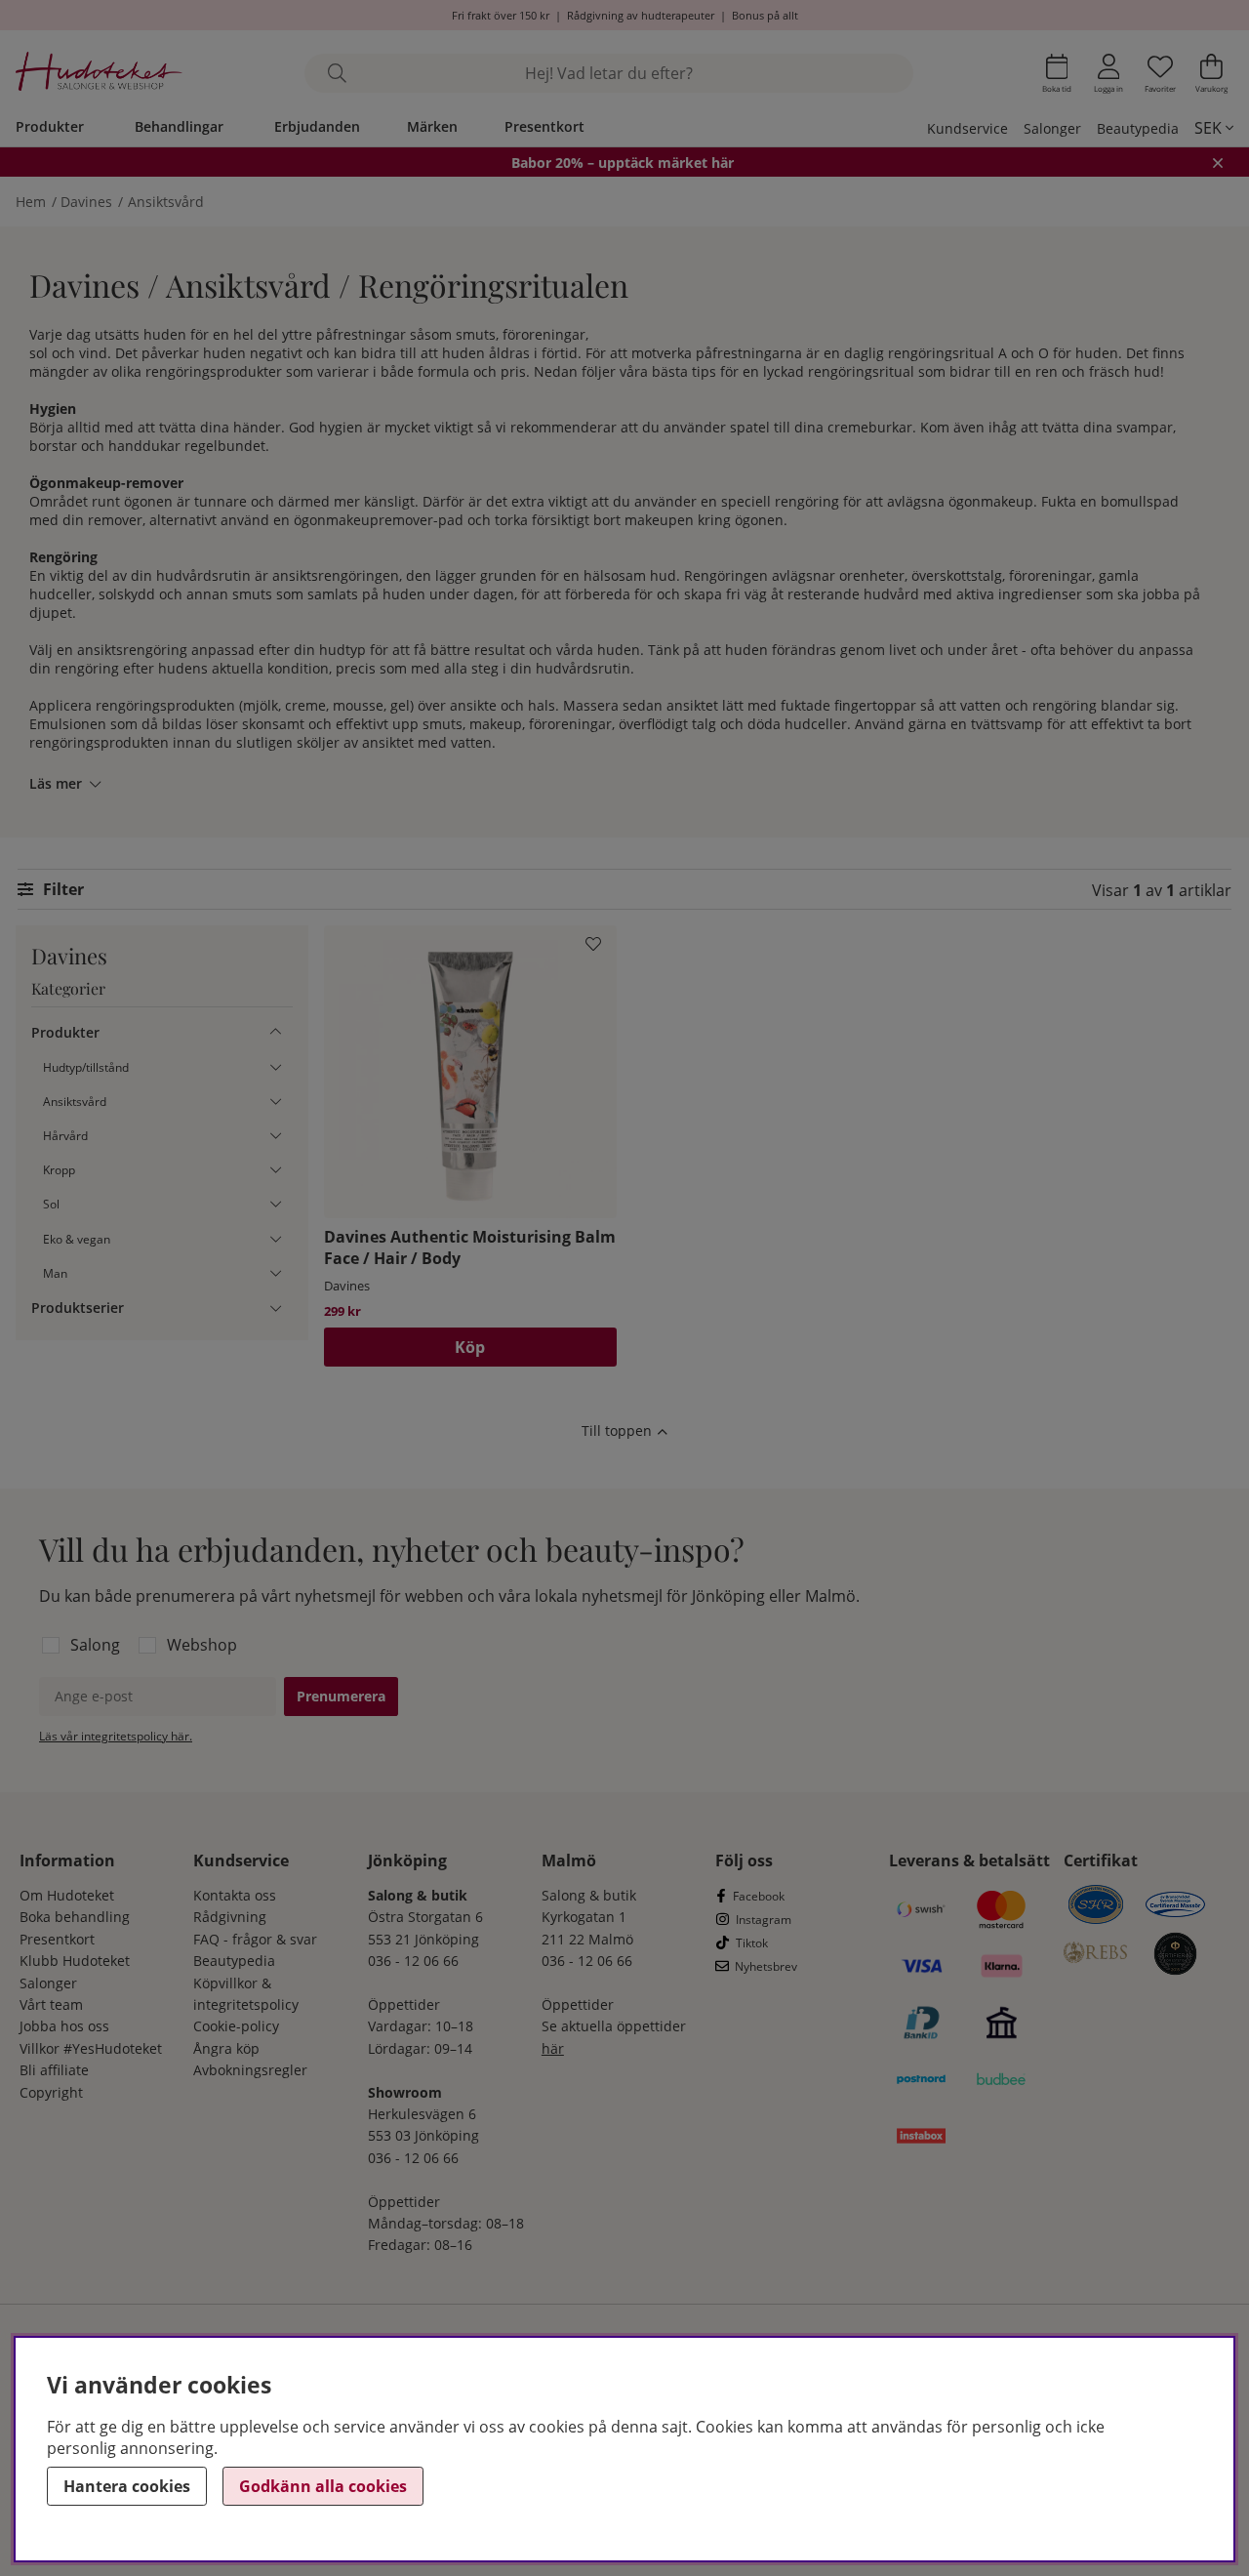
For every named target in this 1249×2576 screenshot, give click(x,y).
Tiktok (752, 1943)
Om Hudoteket (67, 1895)
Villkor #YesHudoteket (91, 2048)
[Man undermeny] (276, 1272)
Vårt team (51, 2004)
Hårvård (65, 1136)
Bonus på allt (765, 15)
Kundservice (967, 128)
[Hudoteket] (99, 74)
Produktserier (78, 1308)
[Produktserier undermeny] (276, 1308)
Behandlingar (179, 126)
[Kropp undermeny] (276, 1170)
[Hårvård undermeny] (276, 1136)
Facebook (759, 1896)
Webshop (202, 1645)
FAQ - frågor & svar (255, 1939)
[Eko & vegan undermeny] (276, 1238)
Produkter (50, 126)
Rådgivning (230, 1917)
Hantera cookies (127, 2486)
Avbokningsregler (250, 2070)
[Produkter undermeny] (276, 1032)
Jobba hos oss (64, 2026)
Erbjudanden (317, 126)
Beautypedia (1138, 128)
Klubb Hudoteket (75, 1961)
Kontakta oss (235, 1895)
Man (55, 1272)
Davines (86, 202)
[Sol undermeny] (276, 1204)
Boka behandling (75, 1917)
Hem (31, 202)
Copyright (51, 2092)
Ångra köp (226, 2048)
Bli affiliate (54, 2070)
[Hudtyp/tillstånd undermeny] (276, 1066)
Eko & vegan (77, 1238)
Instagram (764, 1920)
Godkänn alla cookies (323, 2486)
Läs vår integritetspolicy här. (116, 1736)
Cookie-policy (236, 2026)
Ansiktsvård (166, 202)
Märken (432, 126)
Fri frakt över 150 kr (501, 15)
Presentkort (544, 126)
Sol (51, 1204)
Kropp (59, 1170)
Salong (95, 1645)
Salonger (1052, 128)
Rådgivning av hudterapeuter (641, 15)
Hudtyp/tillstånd (86, 1066)
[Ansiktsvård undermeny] (276, 1101)
